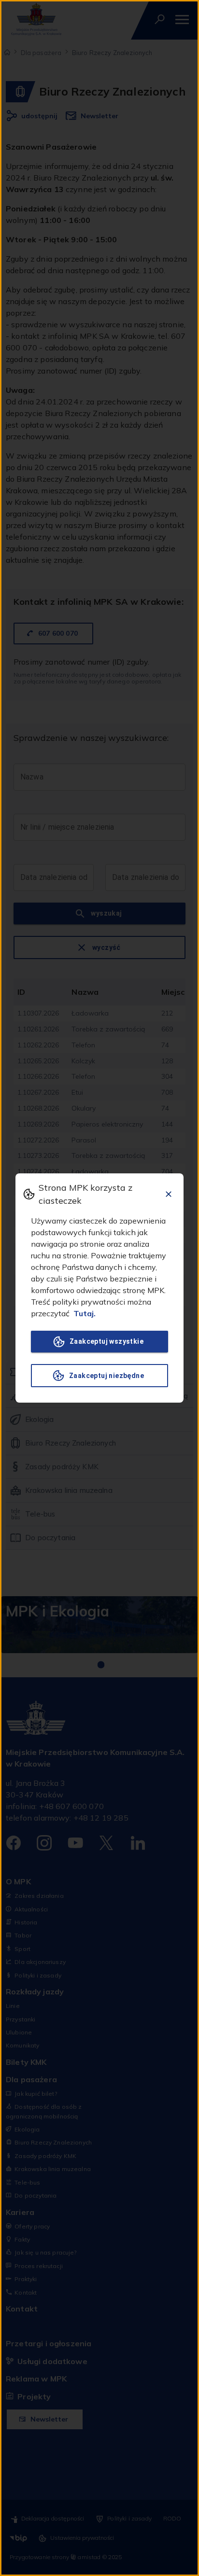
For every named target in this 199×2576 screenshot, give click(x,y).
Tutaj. (85, 1313)
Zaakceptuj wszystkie (107, 1341)
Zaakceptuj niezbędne (107, 1376)
